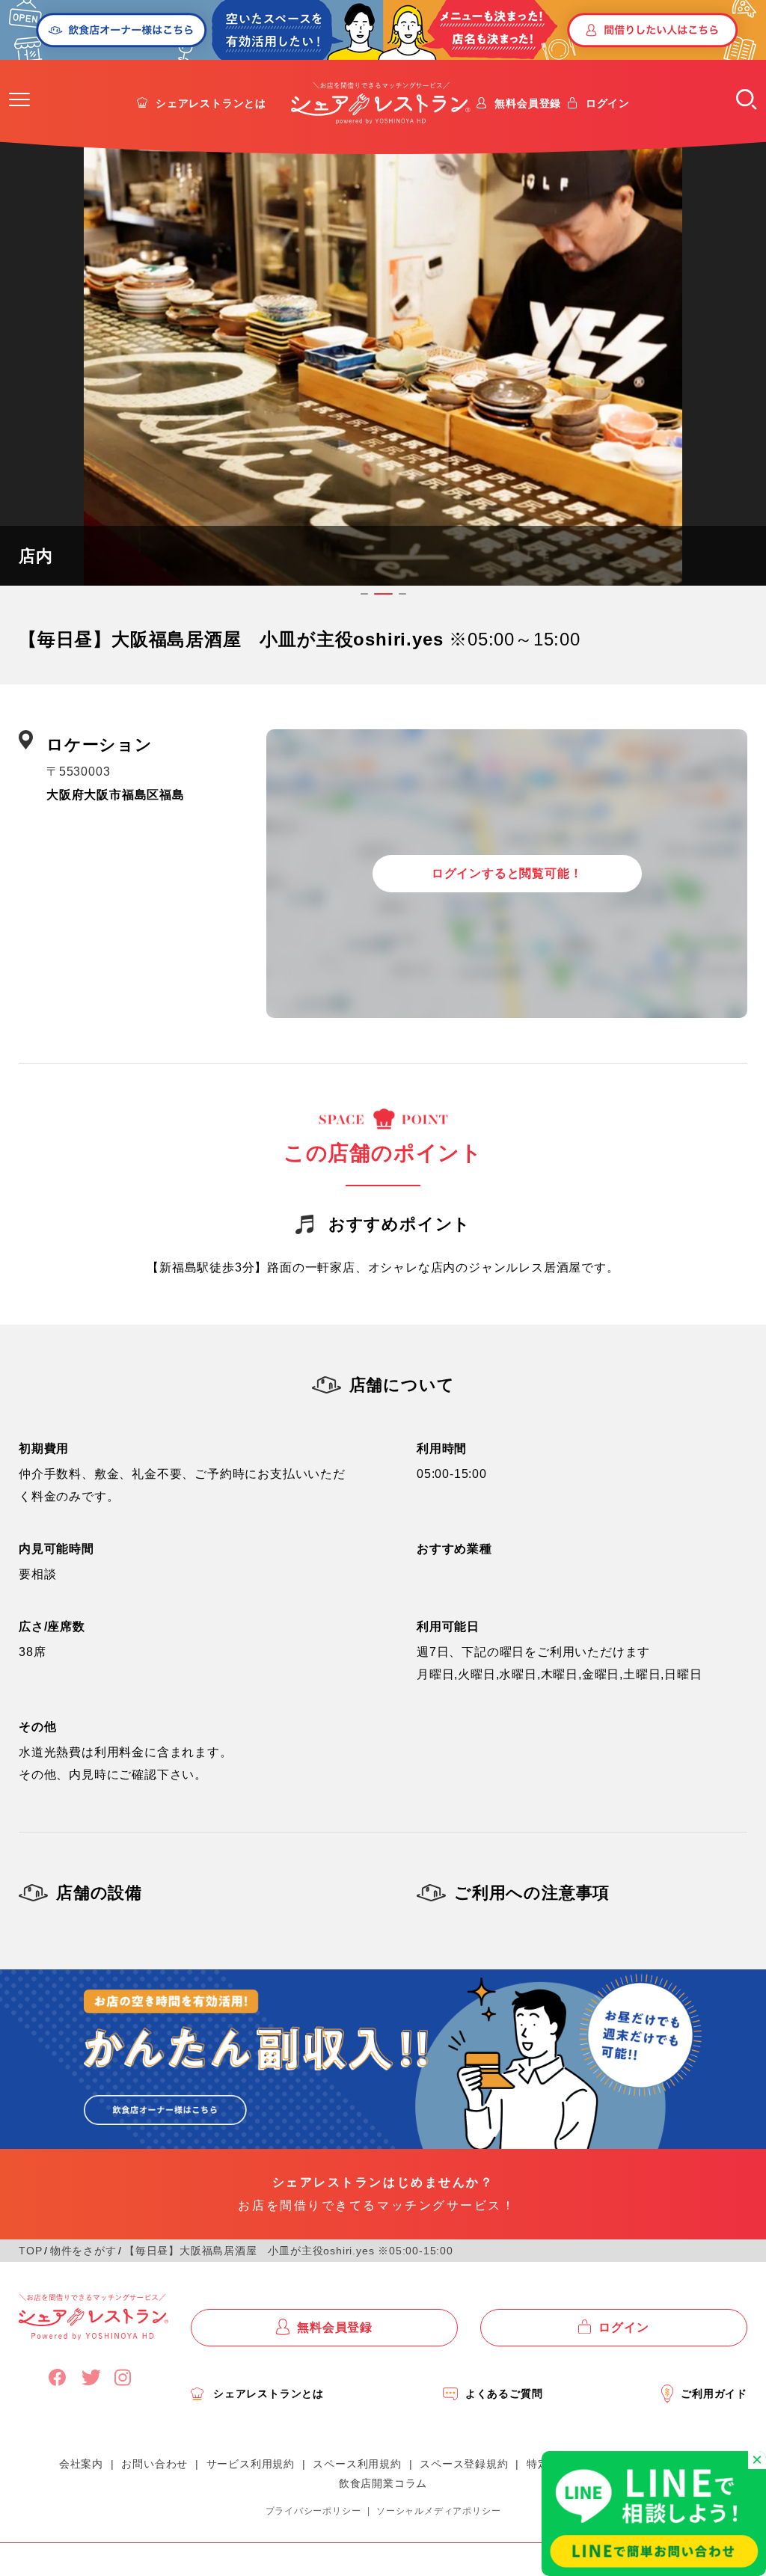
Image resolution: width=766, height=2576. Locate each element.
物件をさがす (83, 2251)
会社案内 (81, 2464)
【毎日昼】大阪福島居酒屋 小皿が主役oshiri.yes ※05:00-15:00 (289, 2251)
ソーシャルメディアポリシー (438, 2511)
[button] (19, 99)
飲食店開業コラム (383, 2483)
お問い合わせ (154, 2464)
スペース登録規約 (464, 2464)
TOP (30, 2251)
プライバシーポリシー (313, 2511)
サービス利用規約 (251, 2464)
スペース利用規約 (357, 2464)
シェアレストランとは (211, 103)
